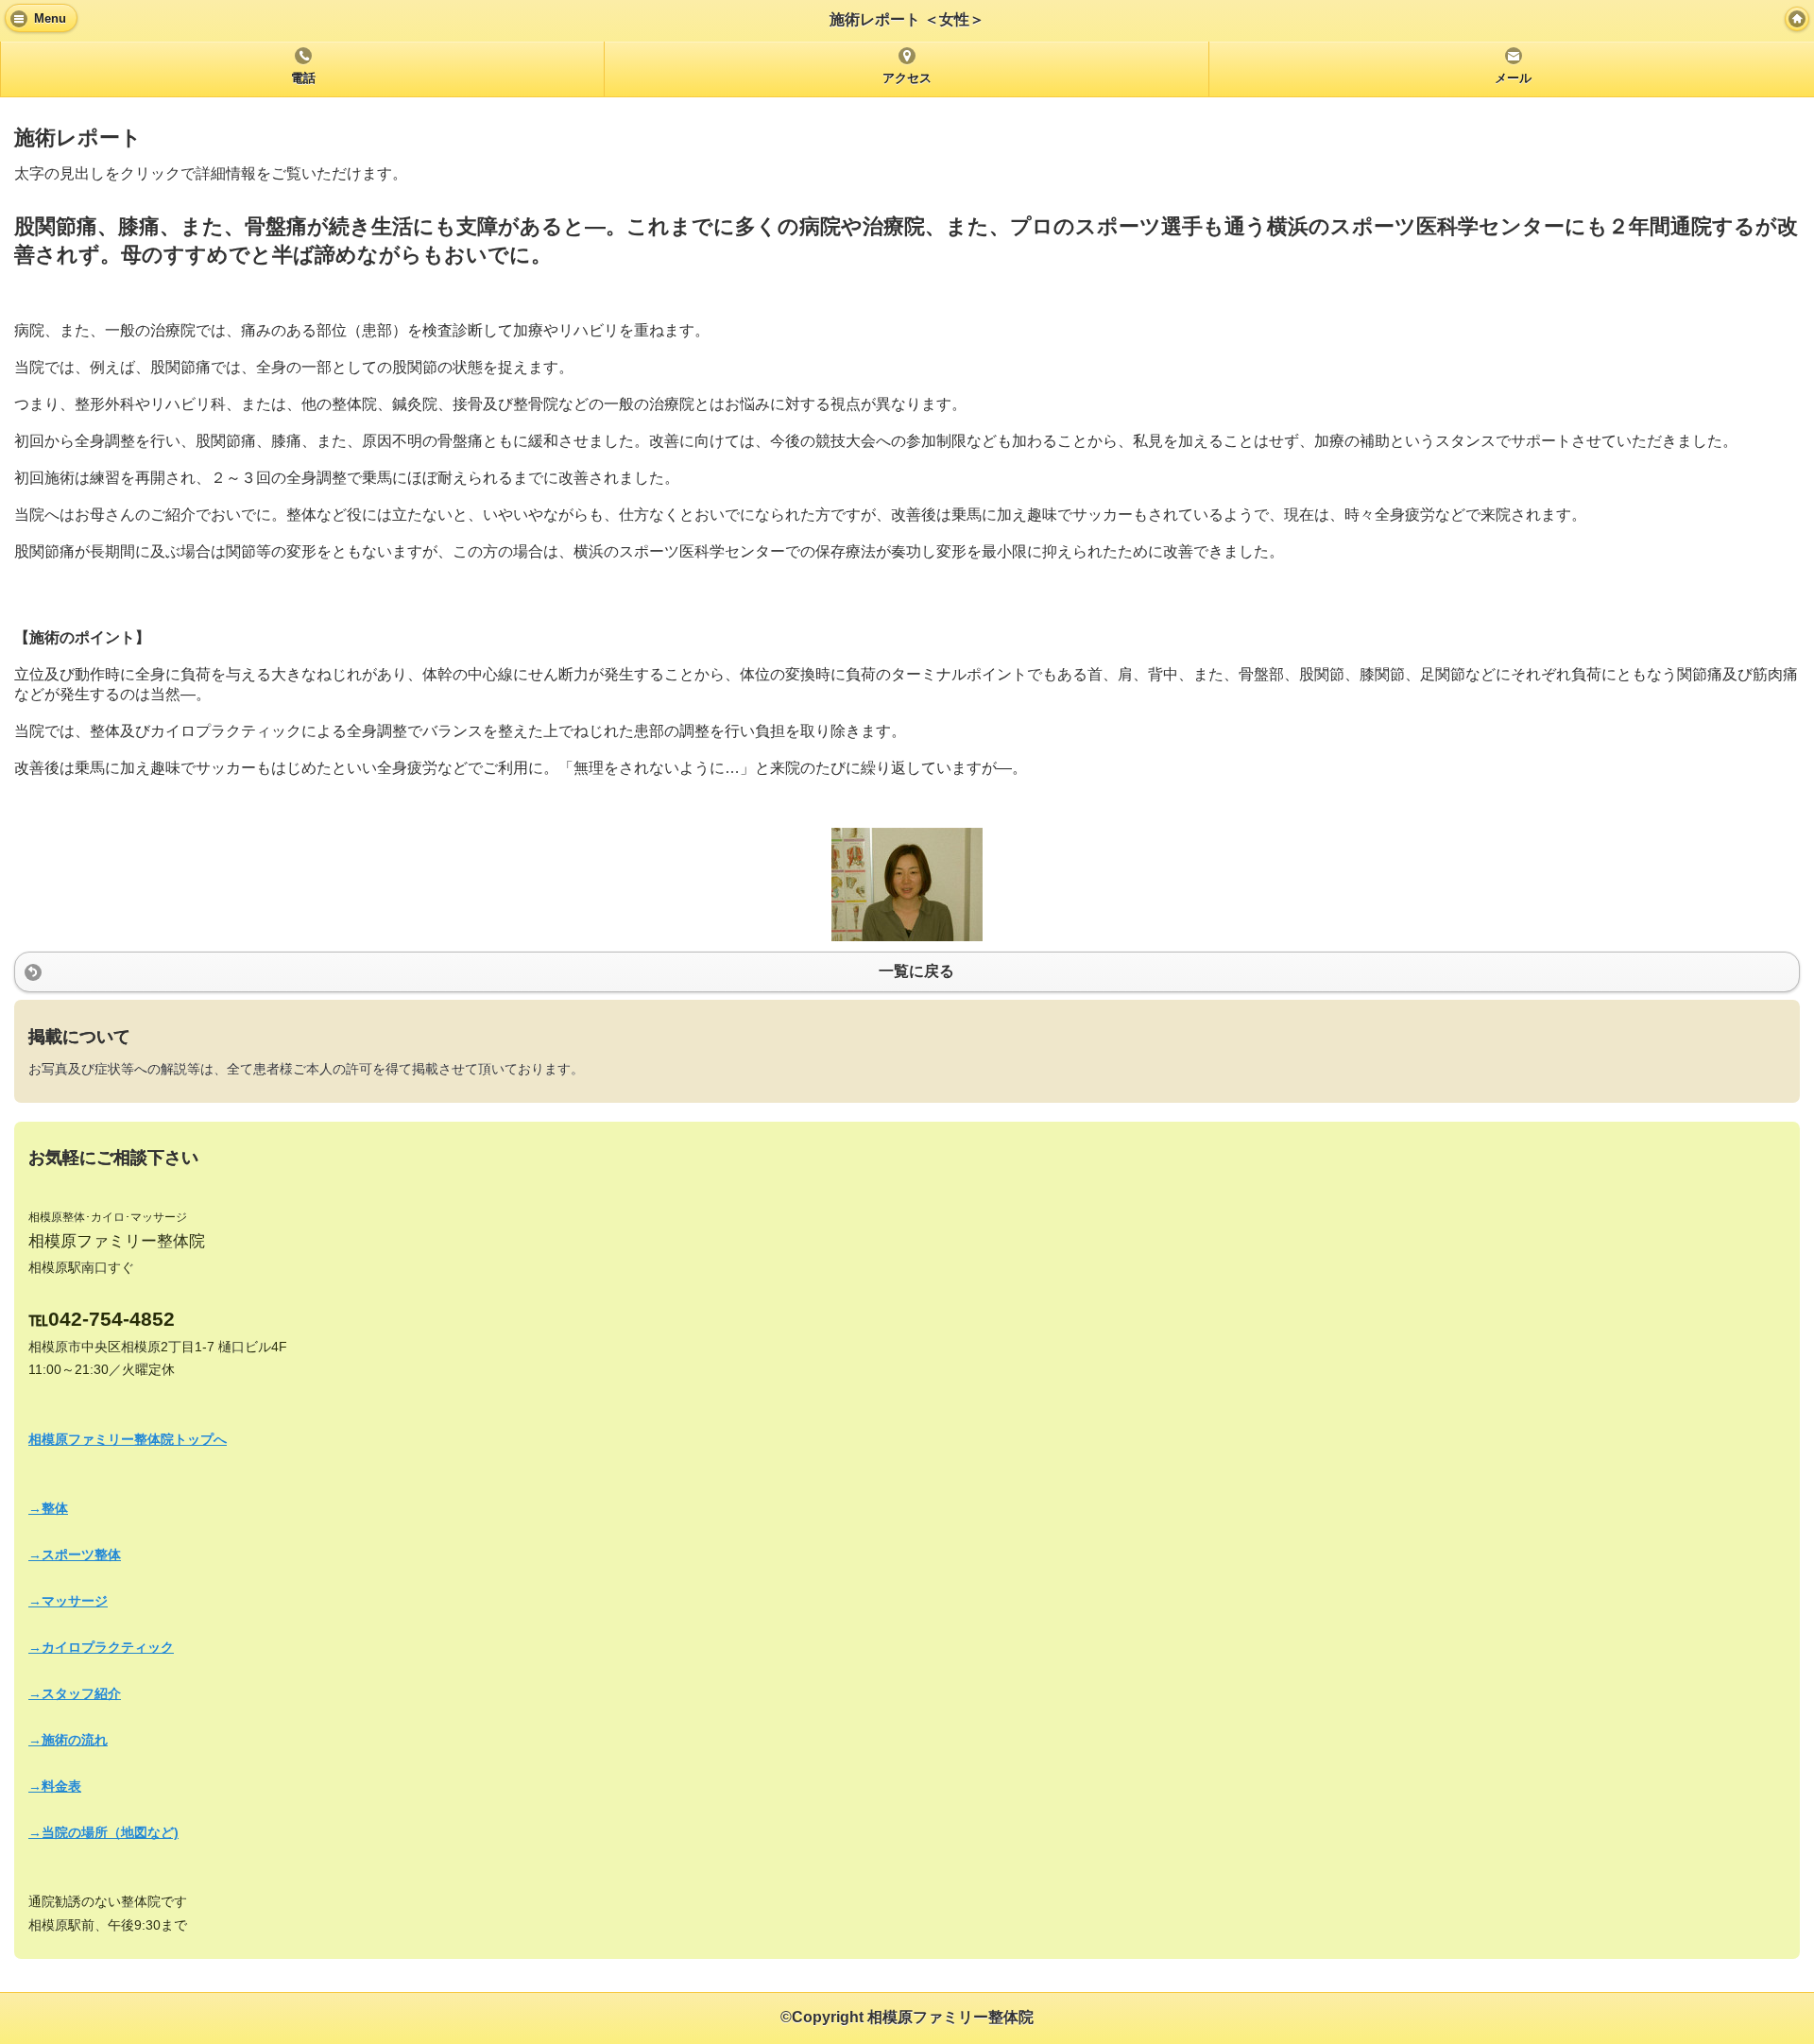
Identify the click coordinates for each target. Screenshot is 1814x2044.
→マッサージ (68, 1601)
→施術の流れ (68, 1740)
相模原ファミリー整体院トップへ (128, 1439)
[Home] (1797, 19)
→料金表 (55, 1786)
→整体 (48, 1508)
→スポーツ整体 (75, 1554)
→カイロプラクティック (101, 1647)
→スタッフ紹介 (75, 1693)
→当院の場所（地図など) (103, 1832)
